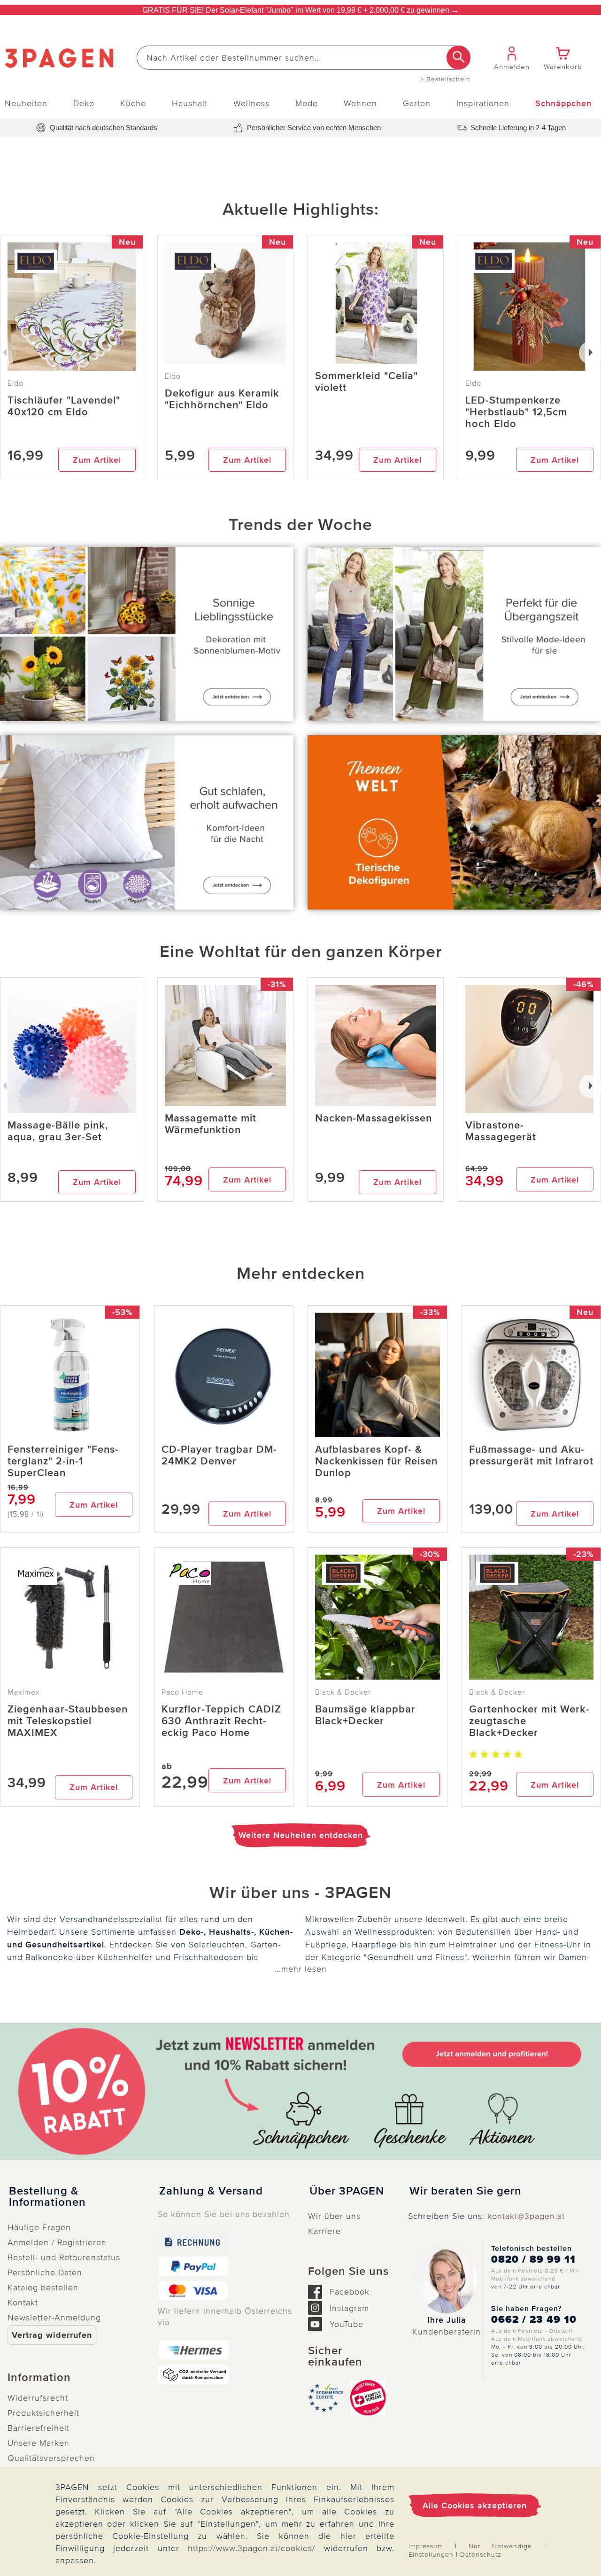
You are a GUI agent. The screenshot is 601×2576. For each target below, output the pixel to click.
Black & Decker (343, 1692)
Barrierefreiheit (39, 2428)
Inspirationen (483, 103)
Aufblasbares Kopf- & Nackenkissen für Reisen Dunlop (376, 1461)
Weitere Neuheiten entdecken (301, 1835)
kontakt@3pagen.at (526, 2216)
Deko (84, 103)
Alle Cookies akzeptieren (475, 2506)
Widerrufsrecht (38, 2398)
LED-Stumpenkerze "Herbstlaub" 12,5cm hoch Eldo (516, 412)
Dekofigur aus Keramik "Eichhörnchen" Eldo (222, 399)
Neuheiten (26, 103)
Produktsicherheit (43, 2413)
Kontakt (23, 2303)
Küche (133, 103)
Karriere (324, 2231)
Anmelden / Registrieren (57, 2242)
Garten (417, 103)
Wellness (251, 103)
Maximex (24, 1692)
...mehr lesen (300, 1969)
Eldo (173, 376)
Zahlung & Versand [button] (211, 2191)
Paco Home (182, 1692)
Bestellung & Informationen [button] (47, 2197)
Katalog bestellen (43, 2288)
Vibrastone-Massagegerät (501, 1131)
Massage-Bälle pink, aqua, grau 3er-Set (58, 1131)
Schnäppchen (563, 103)
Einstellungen (431, 2555)
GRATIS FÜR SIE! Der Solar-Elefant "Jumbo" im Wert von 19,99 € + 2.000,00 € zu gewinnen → (300, 10)
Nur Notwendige (500, 2546)
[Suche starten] (458, 58)
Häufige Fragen (39, 2227)
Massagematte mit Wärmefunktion (211, 1124)
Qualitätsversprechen (51, 2458)
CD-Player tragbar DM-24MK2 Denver (219, 1455)
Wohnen (360, 103)
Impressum (426, 2546)
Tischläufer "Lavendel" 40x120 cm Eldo (64, 406)
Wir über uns (334, 2216)
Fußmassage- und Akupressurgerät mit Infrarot (531, 1455)
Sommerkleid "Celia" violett (366, 382)
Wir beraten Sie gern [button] (466, 2191)
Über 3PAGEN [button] (347, 2191)
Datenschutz (481, 2555)
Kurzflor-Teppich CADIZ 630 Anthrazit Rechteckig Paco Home (221, 1721)
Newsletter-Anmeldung (54, 2318)
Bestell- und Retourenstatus (64, 2257)
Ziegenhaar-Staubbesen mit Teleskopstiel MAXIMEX (68, 1721)
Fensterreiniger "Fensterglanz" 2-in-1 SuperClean (63, 1461)
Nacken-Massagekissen (374, 1118)
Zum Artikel (97, 460)
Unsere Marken (39, 2443)
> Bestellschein (445, 79)
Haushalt (190, 103)
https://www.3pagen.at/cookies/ (251, 2548)
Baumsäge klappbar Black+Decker (365, 1715)
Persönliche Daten (45, 2272)
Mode (307, 103)
